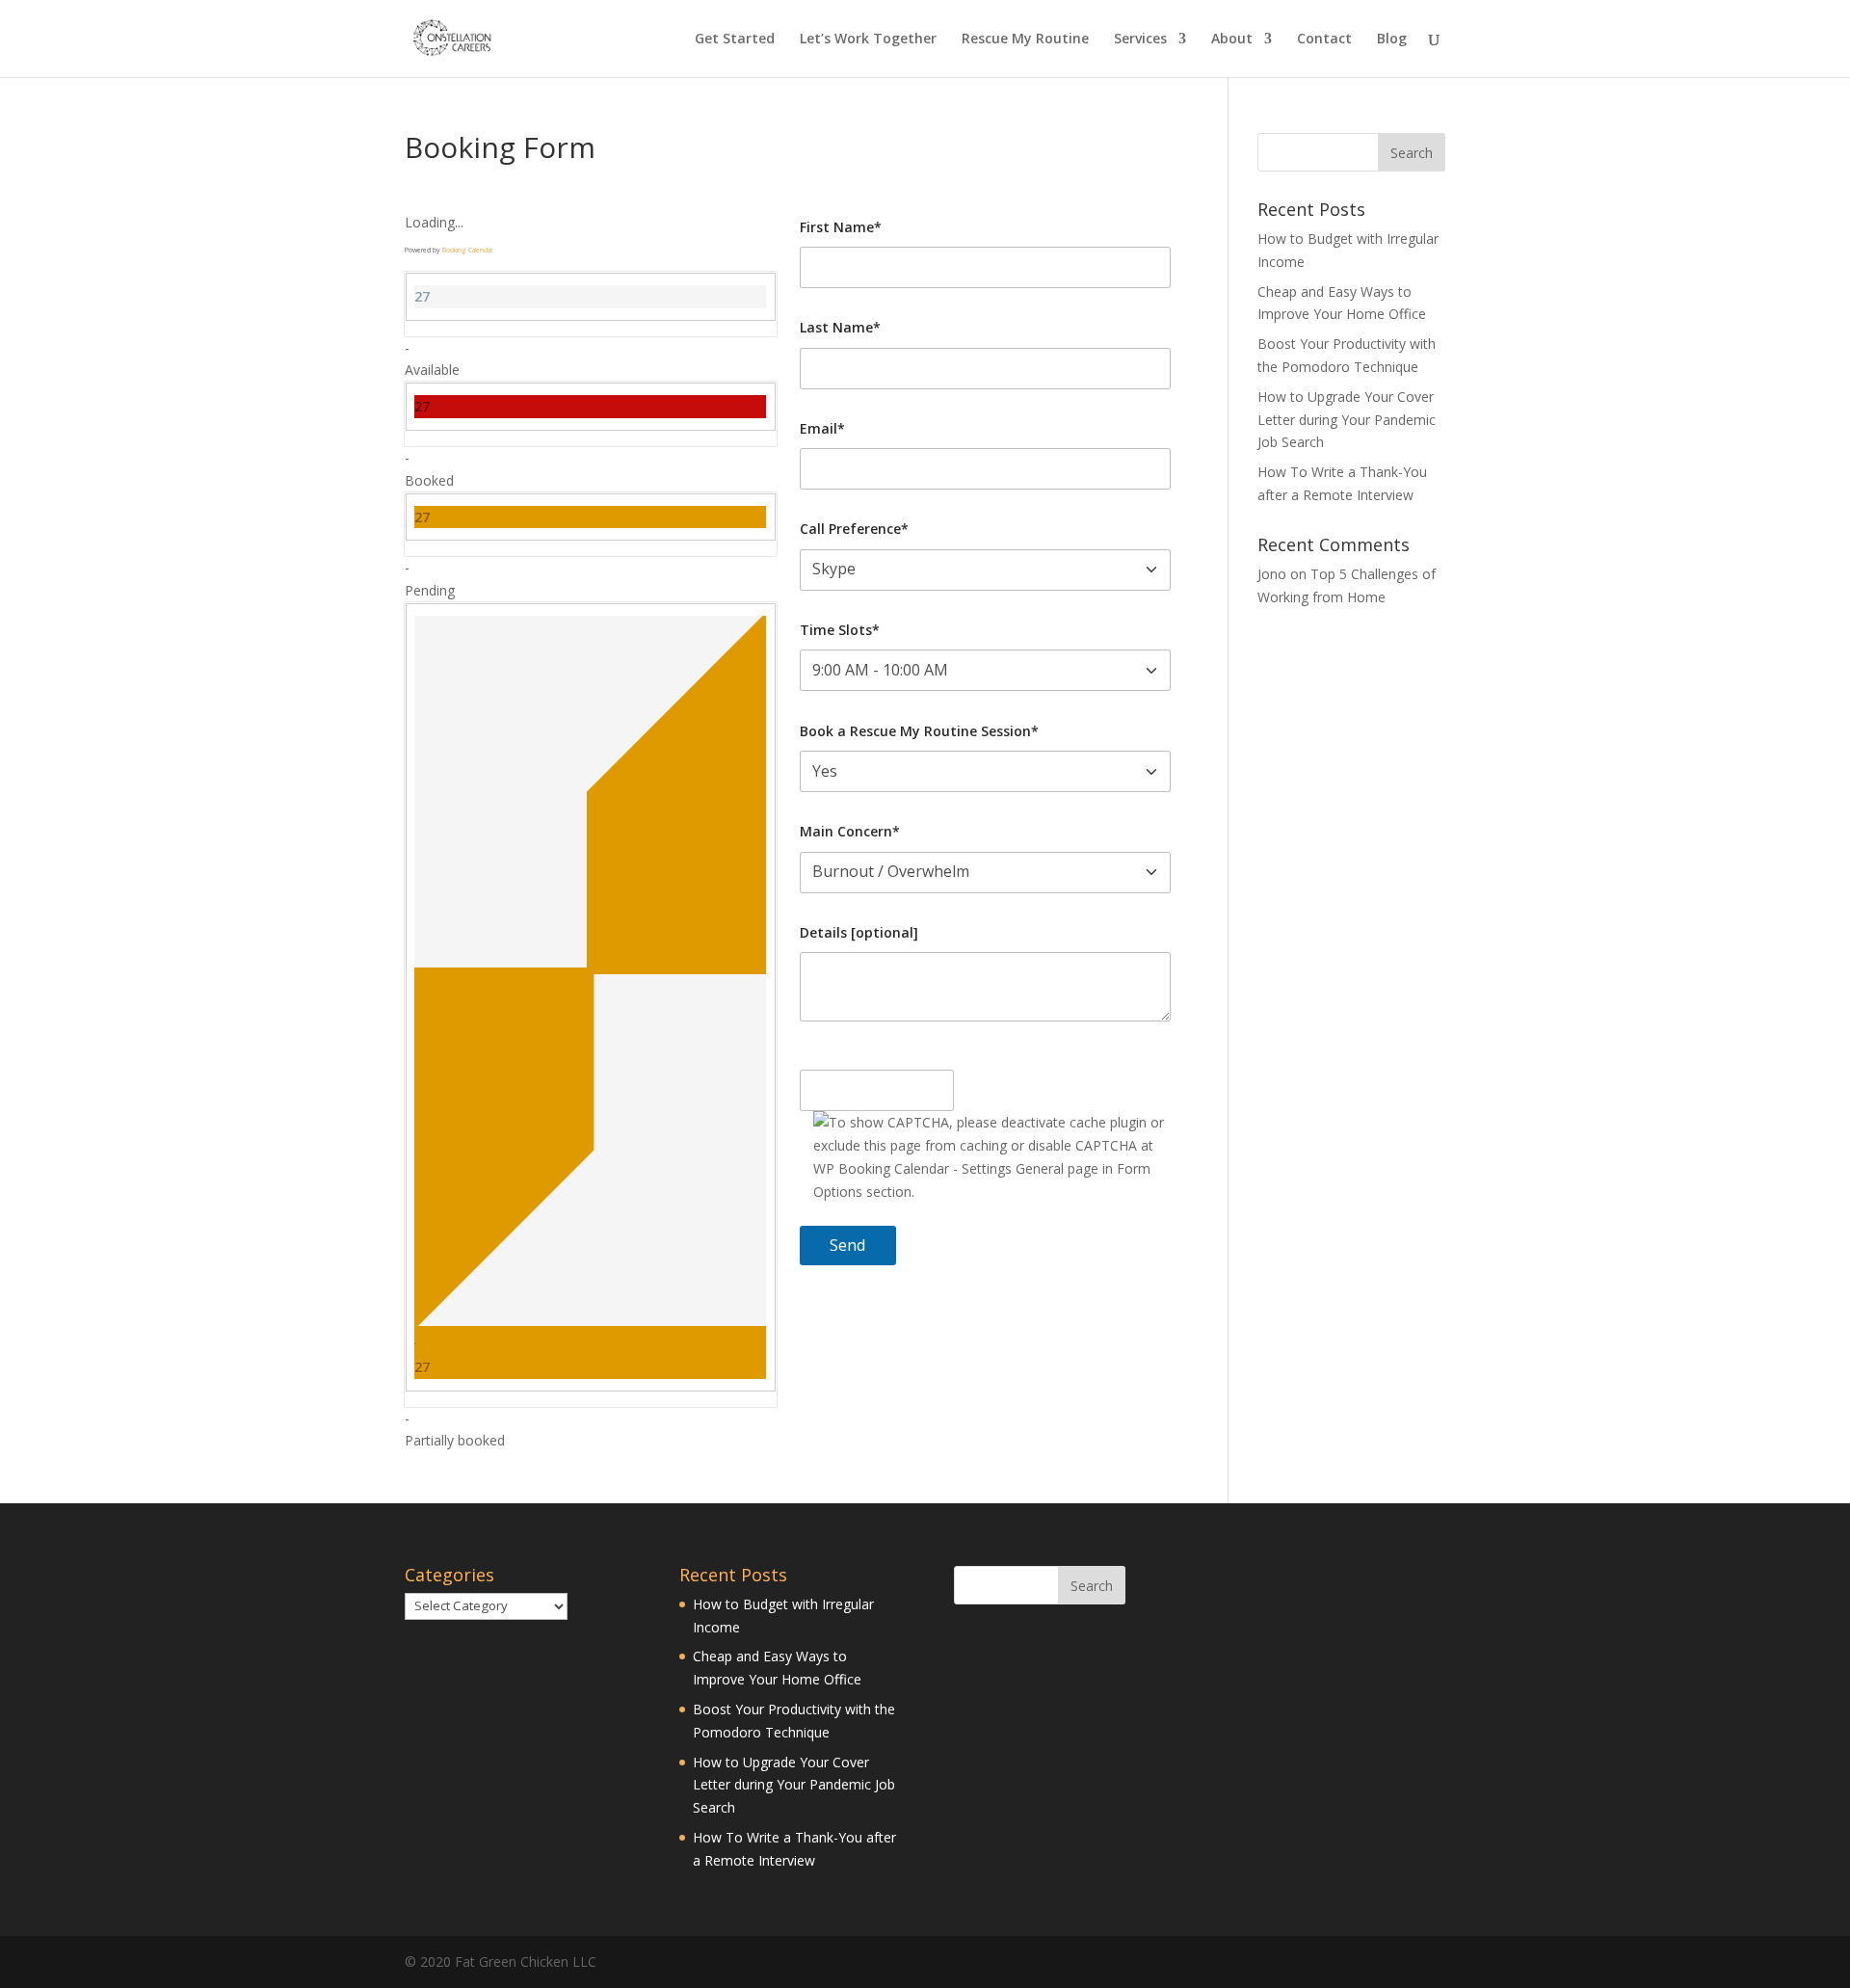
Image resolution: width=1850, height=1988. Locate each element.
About (1232, 40)
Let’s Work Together (868, 40)
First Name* (841, 227)
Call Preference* (854, 529)
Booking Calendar (467, 250)
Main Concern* (850, 831)
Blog (1392, 40)
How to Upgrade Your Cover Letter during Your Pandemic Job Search (1347, 420)
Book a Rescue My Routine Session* (919, 731)
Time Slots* (840, 630)
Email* (822, 428)
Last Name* (840, 327)
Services (1140, 40)
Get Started (735, 40)
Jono (1272, 574)
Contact (1324, 40)
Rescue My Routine (1025, 40)
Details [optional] (859, 932)
